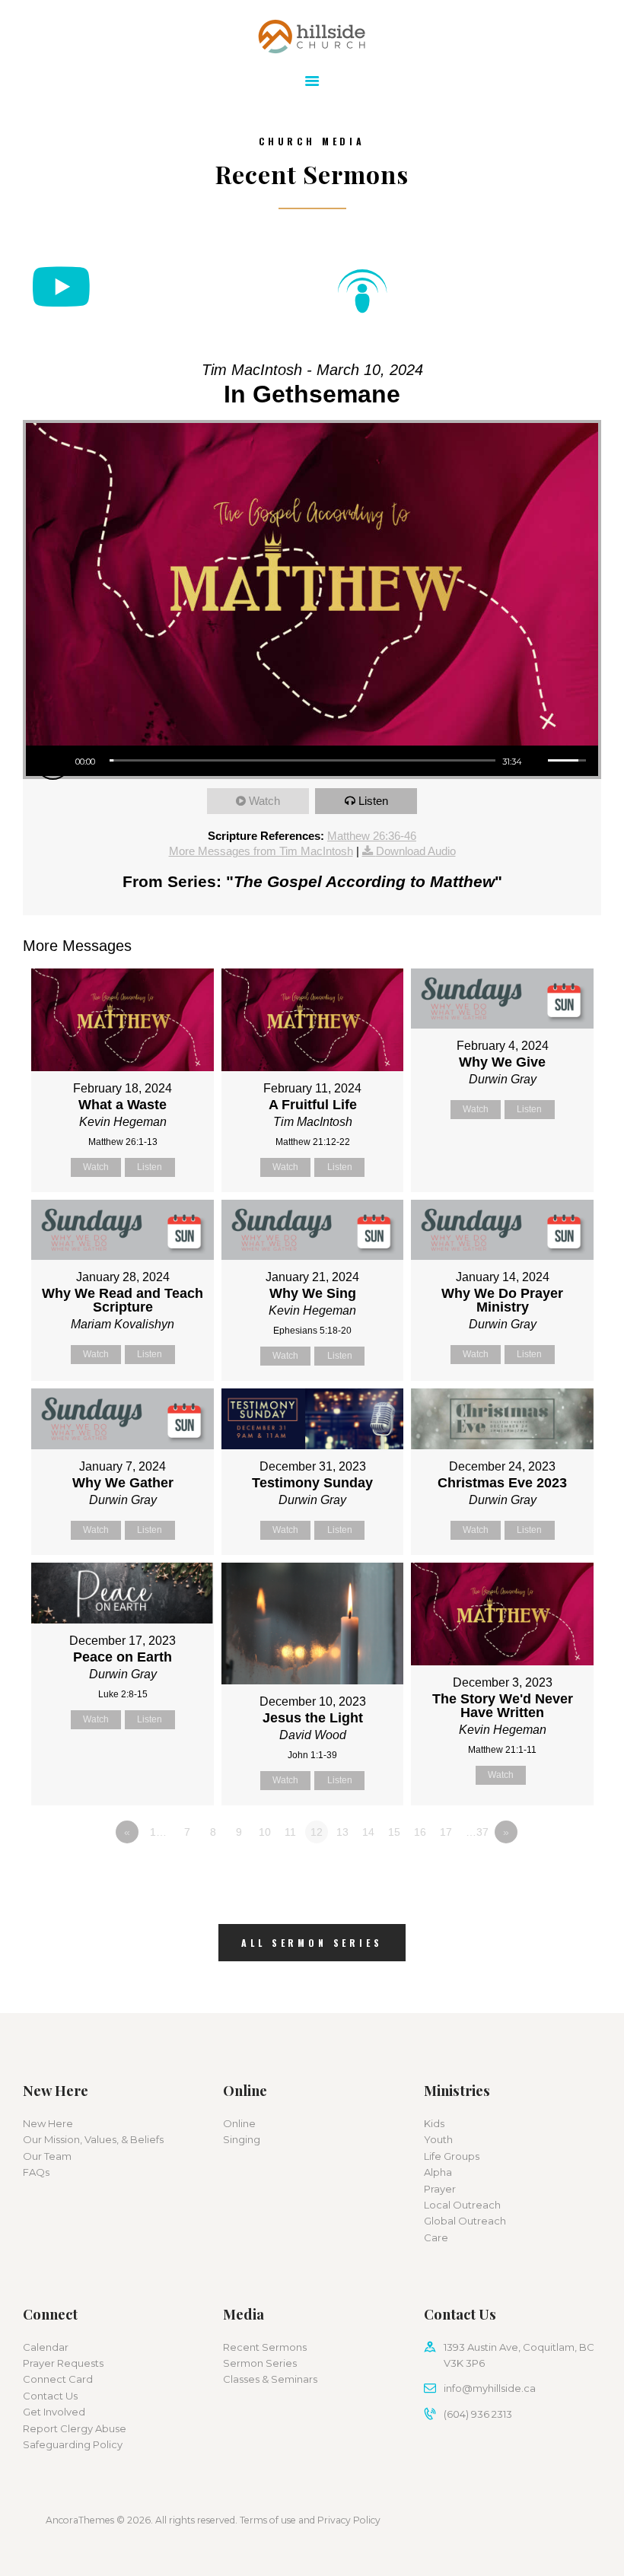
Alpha (438, 2172)
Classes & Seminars (270, 2379)
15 (394, 1832)
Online (239, 2123)
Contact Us (50, 2396)
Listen (373, 801)
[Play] (53, 763)
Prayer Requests (63, 2363)
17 (446, 1832)
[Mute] (536, 760)
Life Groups (452, 2156)
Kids (434, 2123)
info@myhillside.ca (490, 2388)
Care (436, 2237)
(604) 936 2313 (478, 2414)
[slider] (302, 760)
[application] (312, 761)
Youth (438, 2139)
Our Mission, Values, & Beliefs (93, 2139)
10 (265, 1832)
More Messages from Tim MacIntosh (261, 851)
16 (420, 1832)
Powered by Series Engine (545, 1874)
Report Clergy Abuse (75, 2428)
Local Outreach (462, 2205)
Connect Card (58, 2379)
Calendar (46, 2347)
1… (158, 1832)
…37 (477, 1832)
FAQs (36, 2172)
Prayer (440, 2189)
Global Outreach (465, 2221)
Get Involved (54, 2412)
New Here (48, 2123)
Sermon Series (260, 2363)
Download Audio (416, 851)
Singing (242, 2139)
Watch (264, 801)
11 (290, 1832)
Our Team (47, 2156)
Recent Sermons (265, 2347)
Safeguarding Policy (73, 2444)
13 (342, 1832)
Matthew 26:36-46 (372, 836)
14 (368, 1832)
